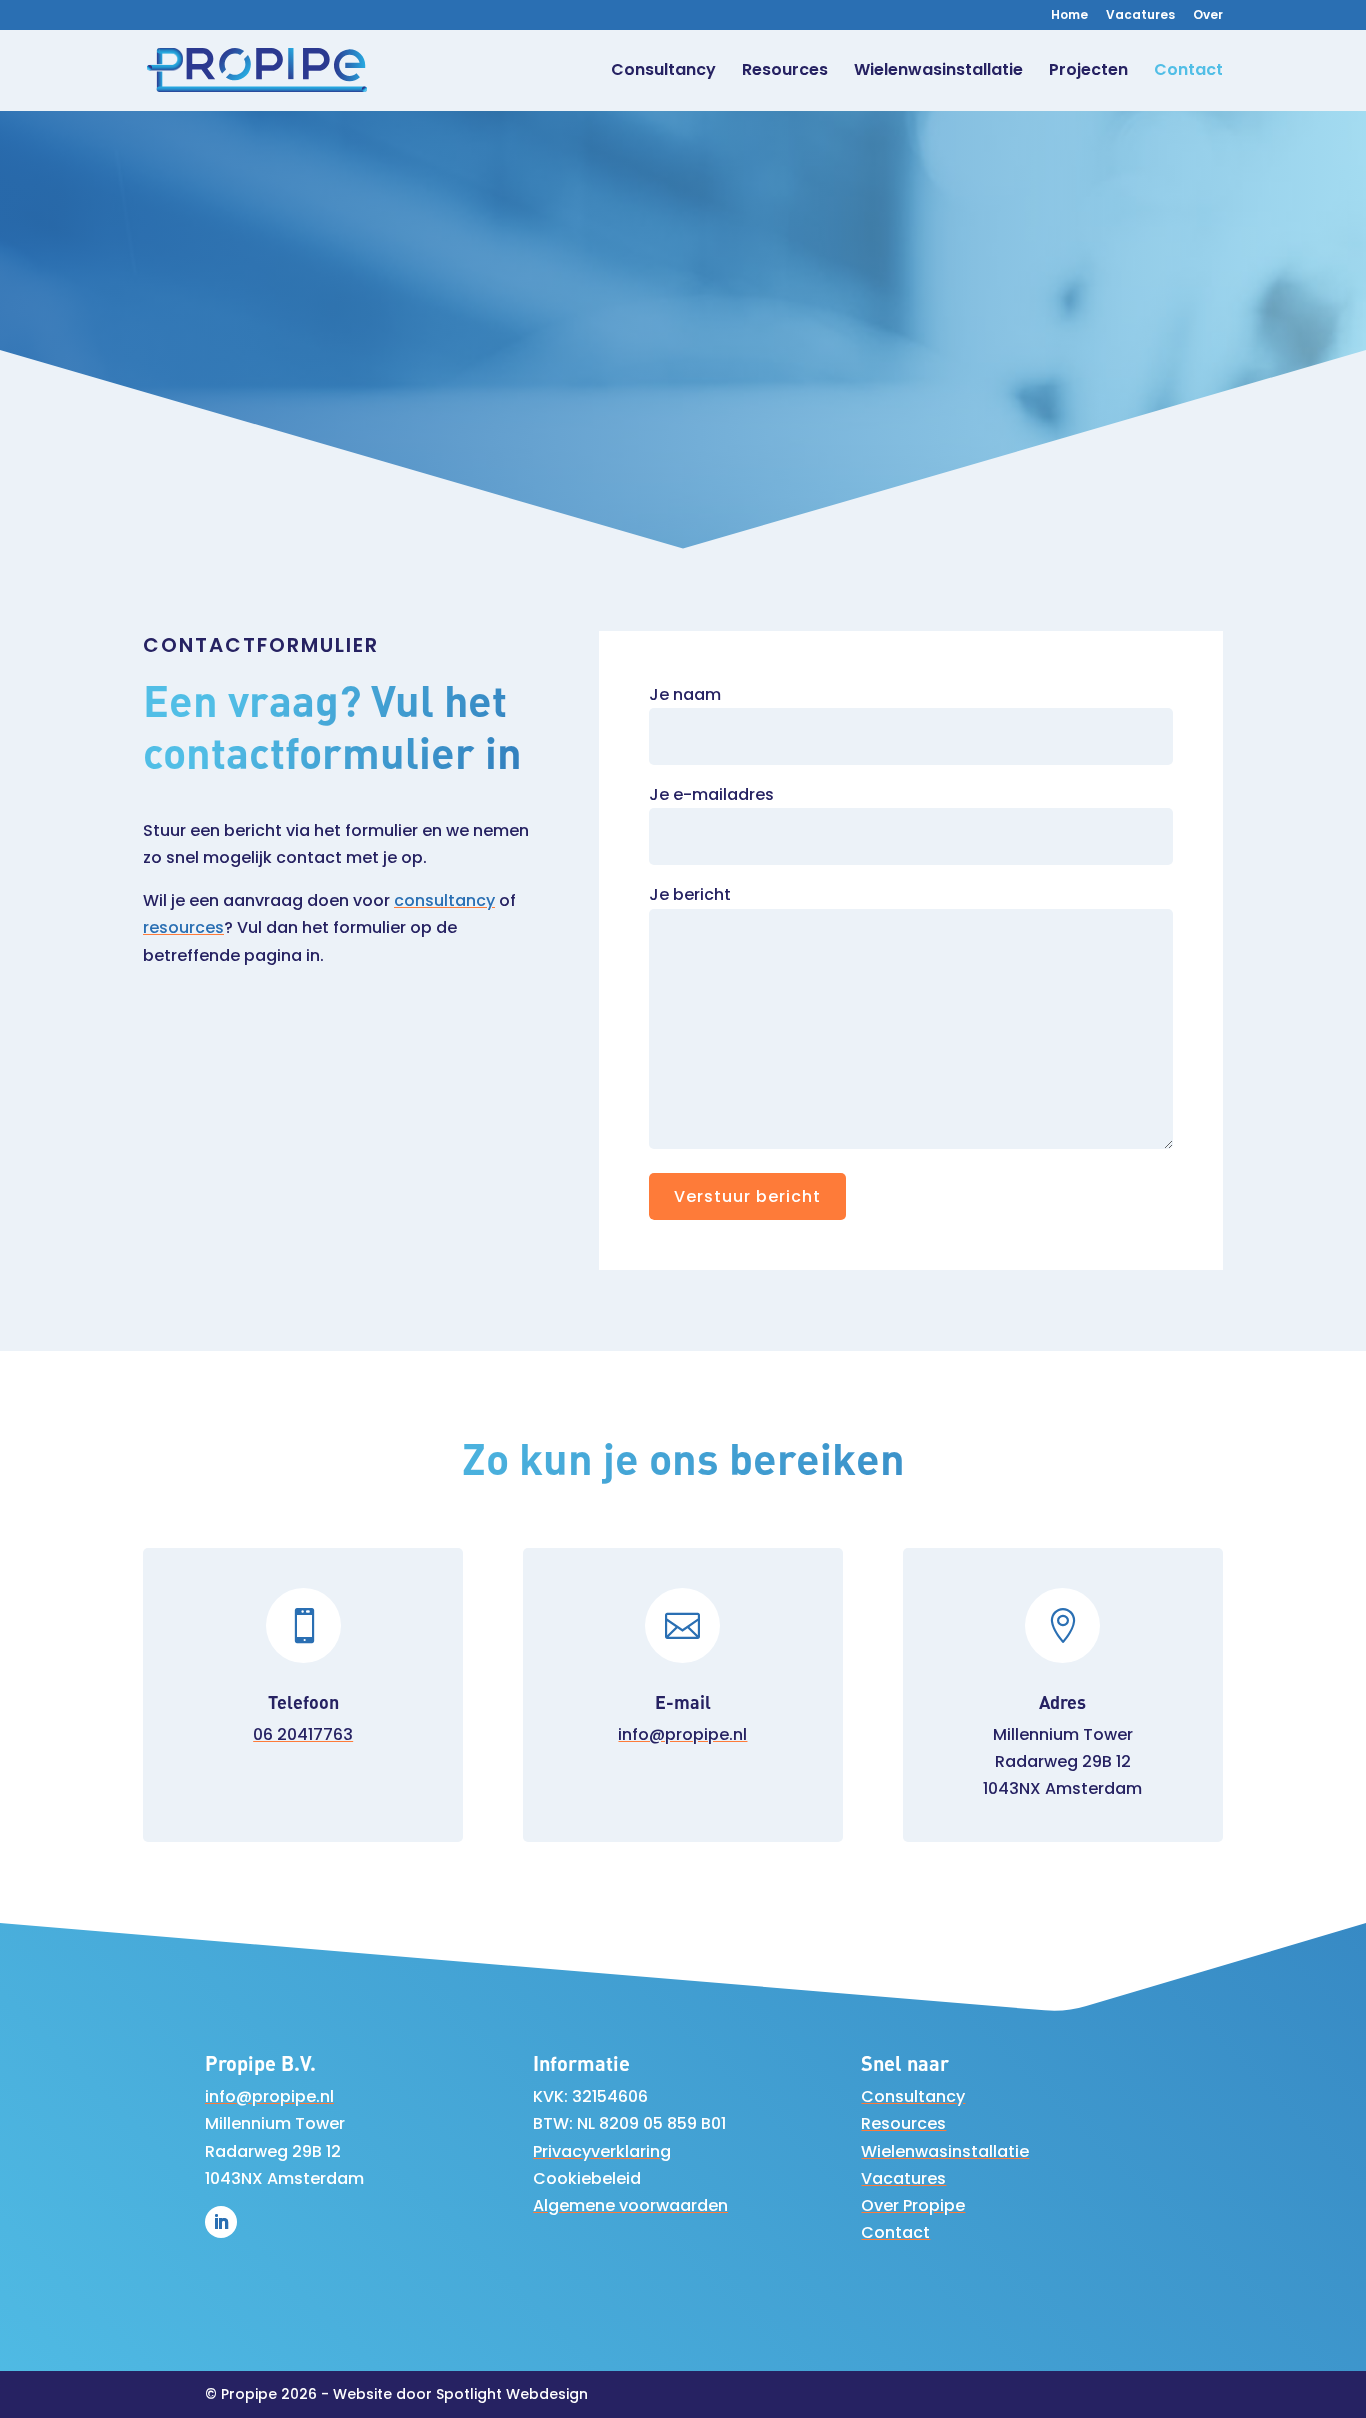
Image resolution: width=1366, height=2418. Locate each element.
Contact (1188, 72)
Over (1208, 16)
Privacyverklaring (602, 2151)
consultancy (444, 900)
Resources (785, 72)
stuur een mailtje (1082, 295)
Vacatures (1140, 16)
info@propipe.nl (682, 1734)
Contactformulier (683, 400)
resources (183, 927)
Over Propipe (913, 2205)
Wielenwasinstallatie (938, 72)
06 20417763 (303, 1734)
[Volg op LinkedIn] (221, 2222)
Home (1069, 16)
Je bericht (690, 894)
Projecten (1088, 72)
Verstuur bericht (747, 1196)
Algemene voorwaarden (630, 2205)
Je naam (685, 694)
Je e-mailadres (711, 794)
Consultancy (663, 72)
